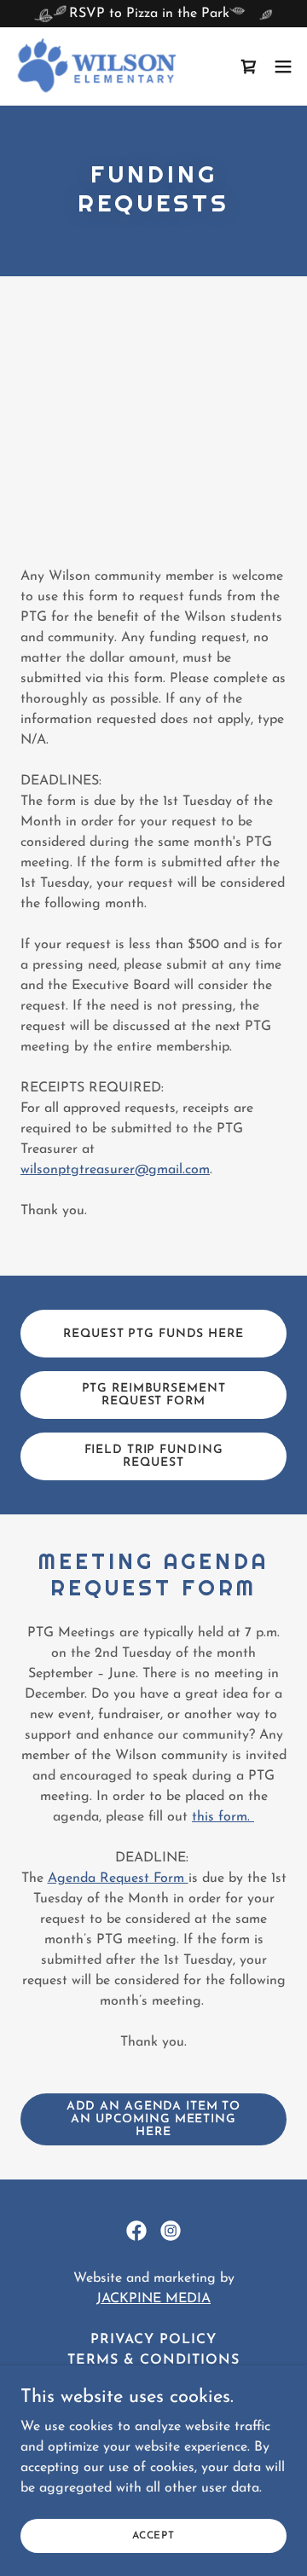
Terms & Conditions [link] (153, 2360)
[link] (96, 66)
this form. (223, 1817)
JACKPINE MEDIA (153, 2299)
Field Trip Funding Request (154, 1456)
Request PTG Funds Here (153, 1334)
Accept (153, 2535)
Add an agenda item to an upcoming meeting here (154, 2119)
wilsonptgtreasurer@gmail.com (115, 1170)
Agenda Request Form (118, 1878)
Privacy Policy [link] (153, 2340)
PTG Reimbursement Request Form (154, 1395)
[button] (283, 67)
